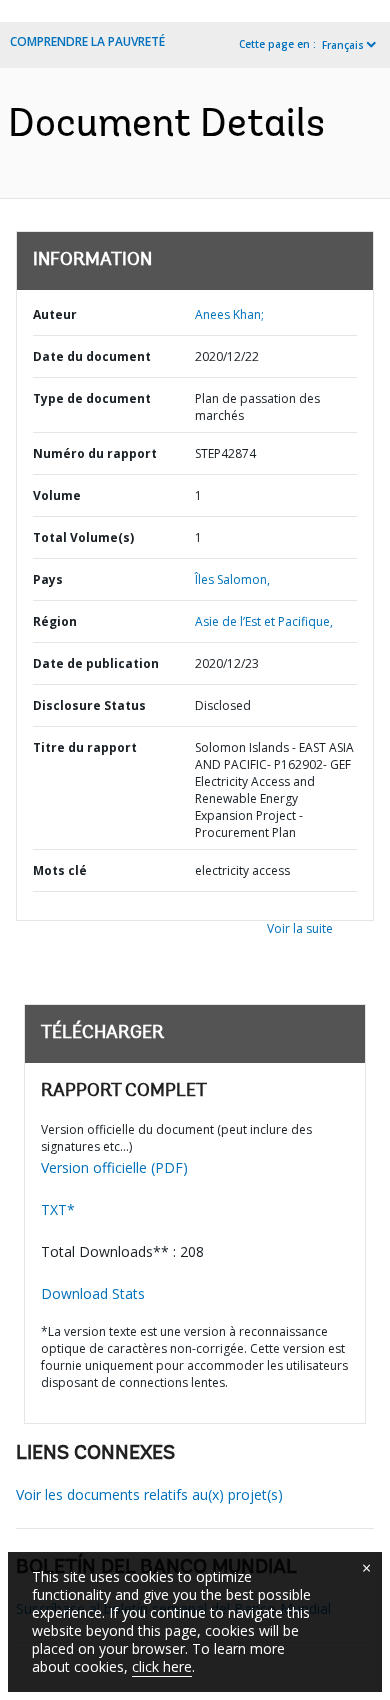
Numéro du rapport (95, 453)
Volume (57, 495)
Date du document (92, 356)
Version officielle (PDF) (114, 1167)
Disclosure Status (89, 705)
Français (343, 45)
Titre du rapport (85, 747)
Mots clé (60, 870)
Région (55, 621)
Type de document (92, 398)
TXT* (58, 1209)
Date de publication (96, 663)
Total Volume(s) (83, 537)
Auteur (55, 314)
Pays (48, 579)
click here (162, 1666)
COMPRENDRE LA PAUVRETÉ (87, 41)
